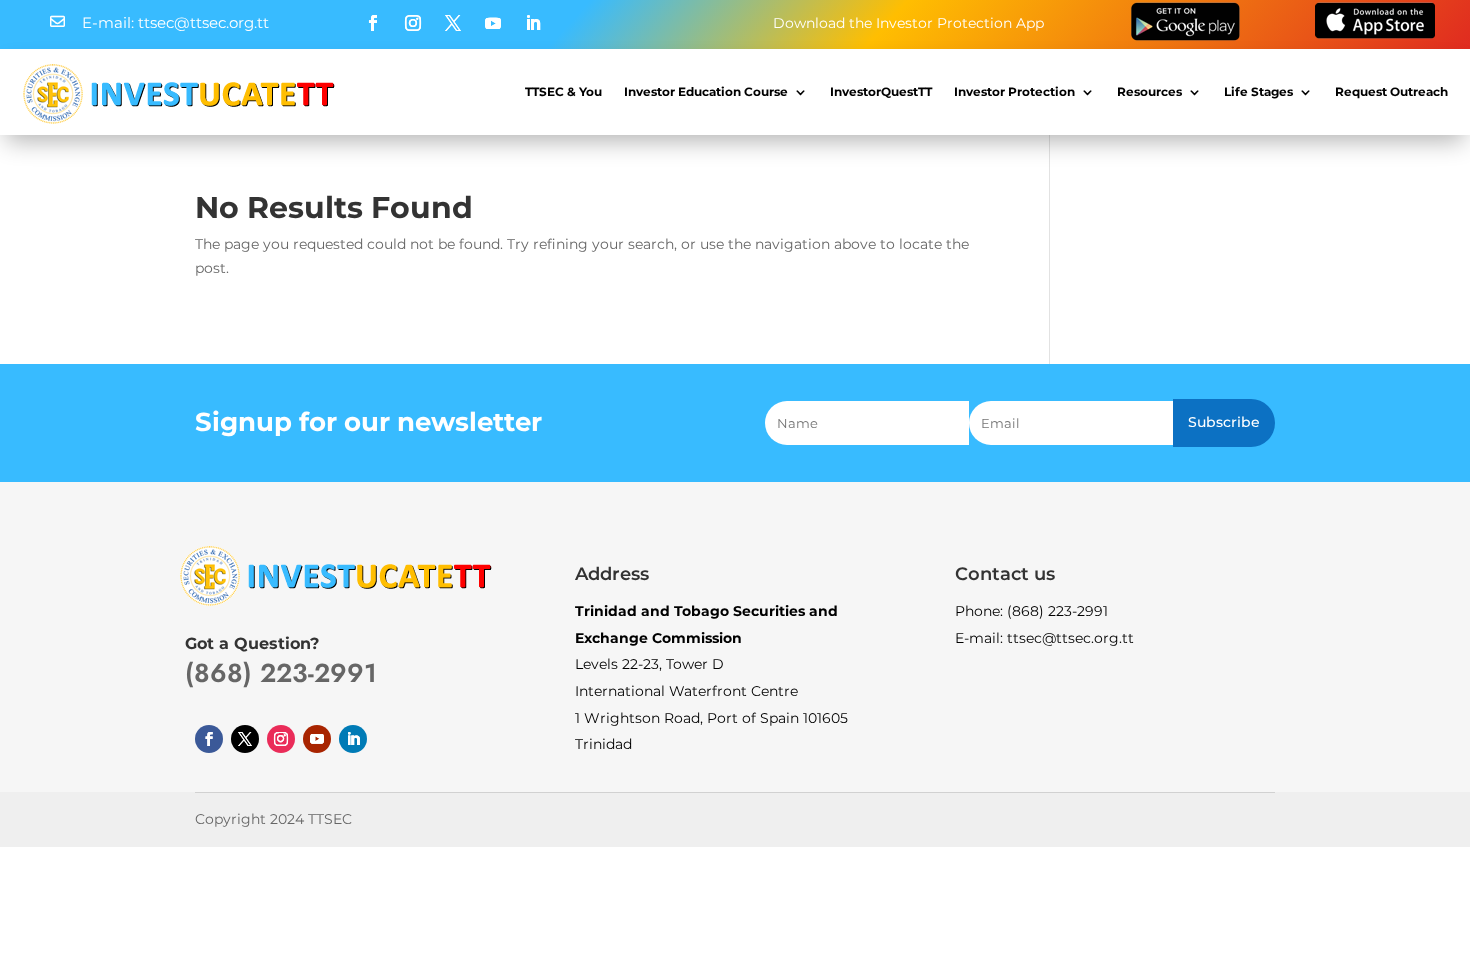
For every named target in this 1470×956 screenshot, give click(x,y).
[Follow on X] (453, 23)
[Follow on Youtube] (493, 23)
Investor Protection (1014, 91)
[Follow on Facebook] (373, 23)
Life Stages (1258, 91)
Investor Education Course (706, 91)
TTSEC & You (563, 91)
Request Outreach (1391, 91)
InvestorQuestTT (881, 91)
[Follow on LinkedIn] (533, 23)
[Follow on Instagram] (413, 23)
